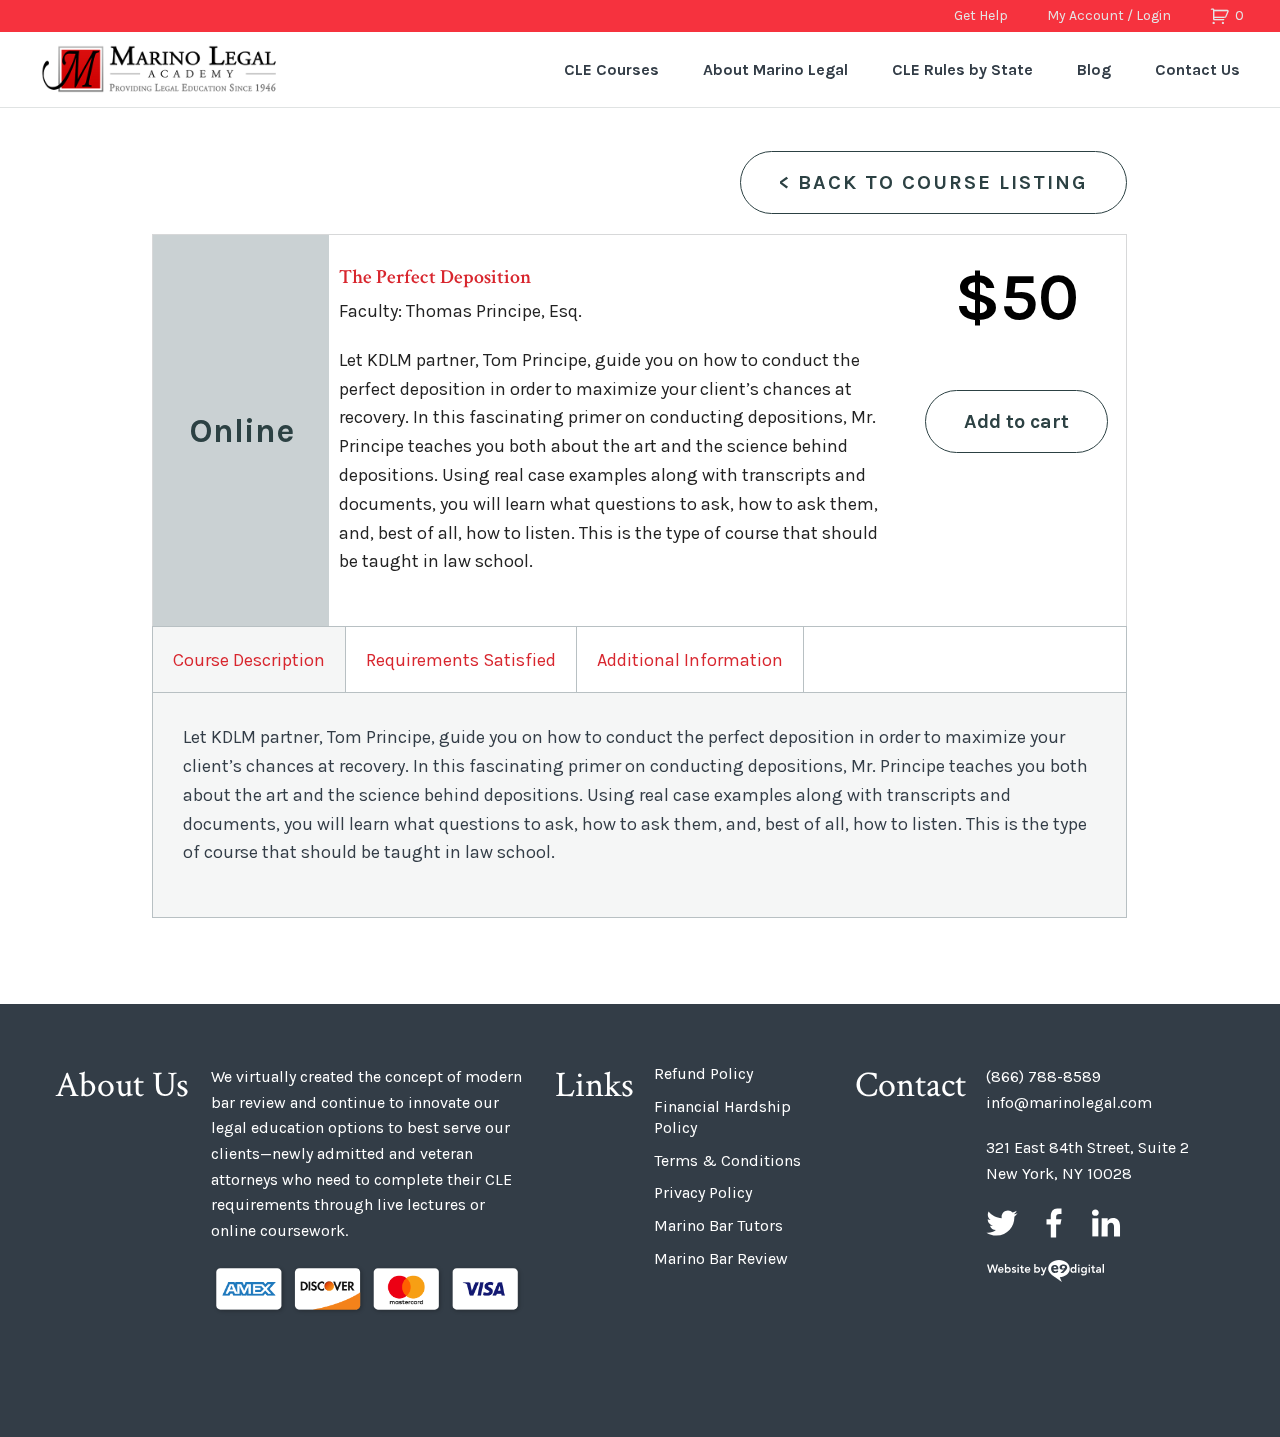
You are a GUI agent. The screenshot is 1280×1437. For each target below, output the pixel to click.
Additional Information (690, 660)
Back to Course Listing (933, 182)
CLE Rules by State (962, 69)
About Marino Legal (775, 69)
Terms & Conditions (727, 1160)
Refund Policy (703, 1073)
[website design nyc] (1045, 1272)
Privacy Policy (703, 1192)
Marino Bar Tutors (718, 1225)
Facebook (1054, 1223)
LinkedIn (1106, 1223)
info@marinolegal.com (1069, 1102)
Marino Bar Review (721, 1258)
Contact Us (1197, 69)
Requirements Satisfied (461, 660)
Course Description (249, 660)
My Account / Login (1109, 15)
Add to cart (1016, 421)
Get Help (981, 15)
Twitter (1002, 1223)
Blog (1094, 69)
